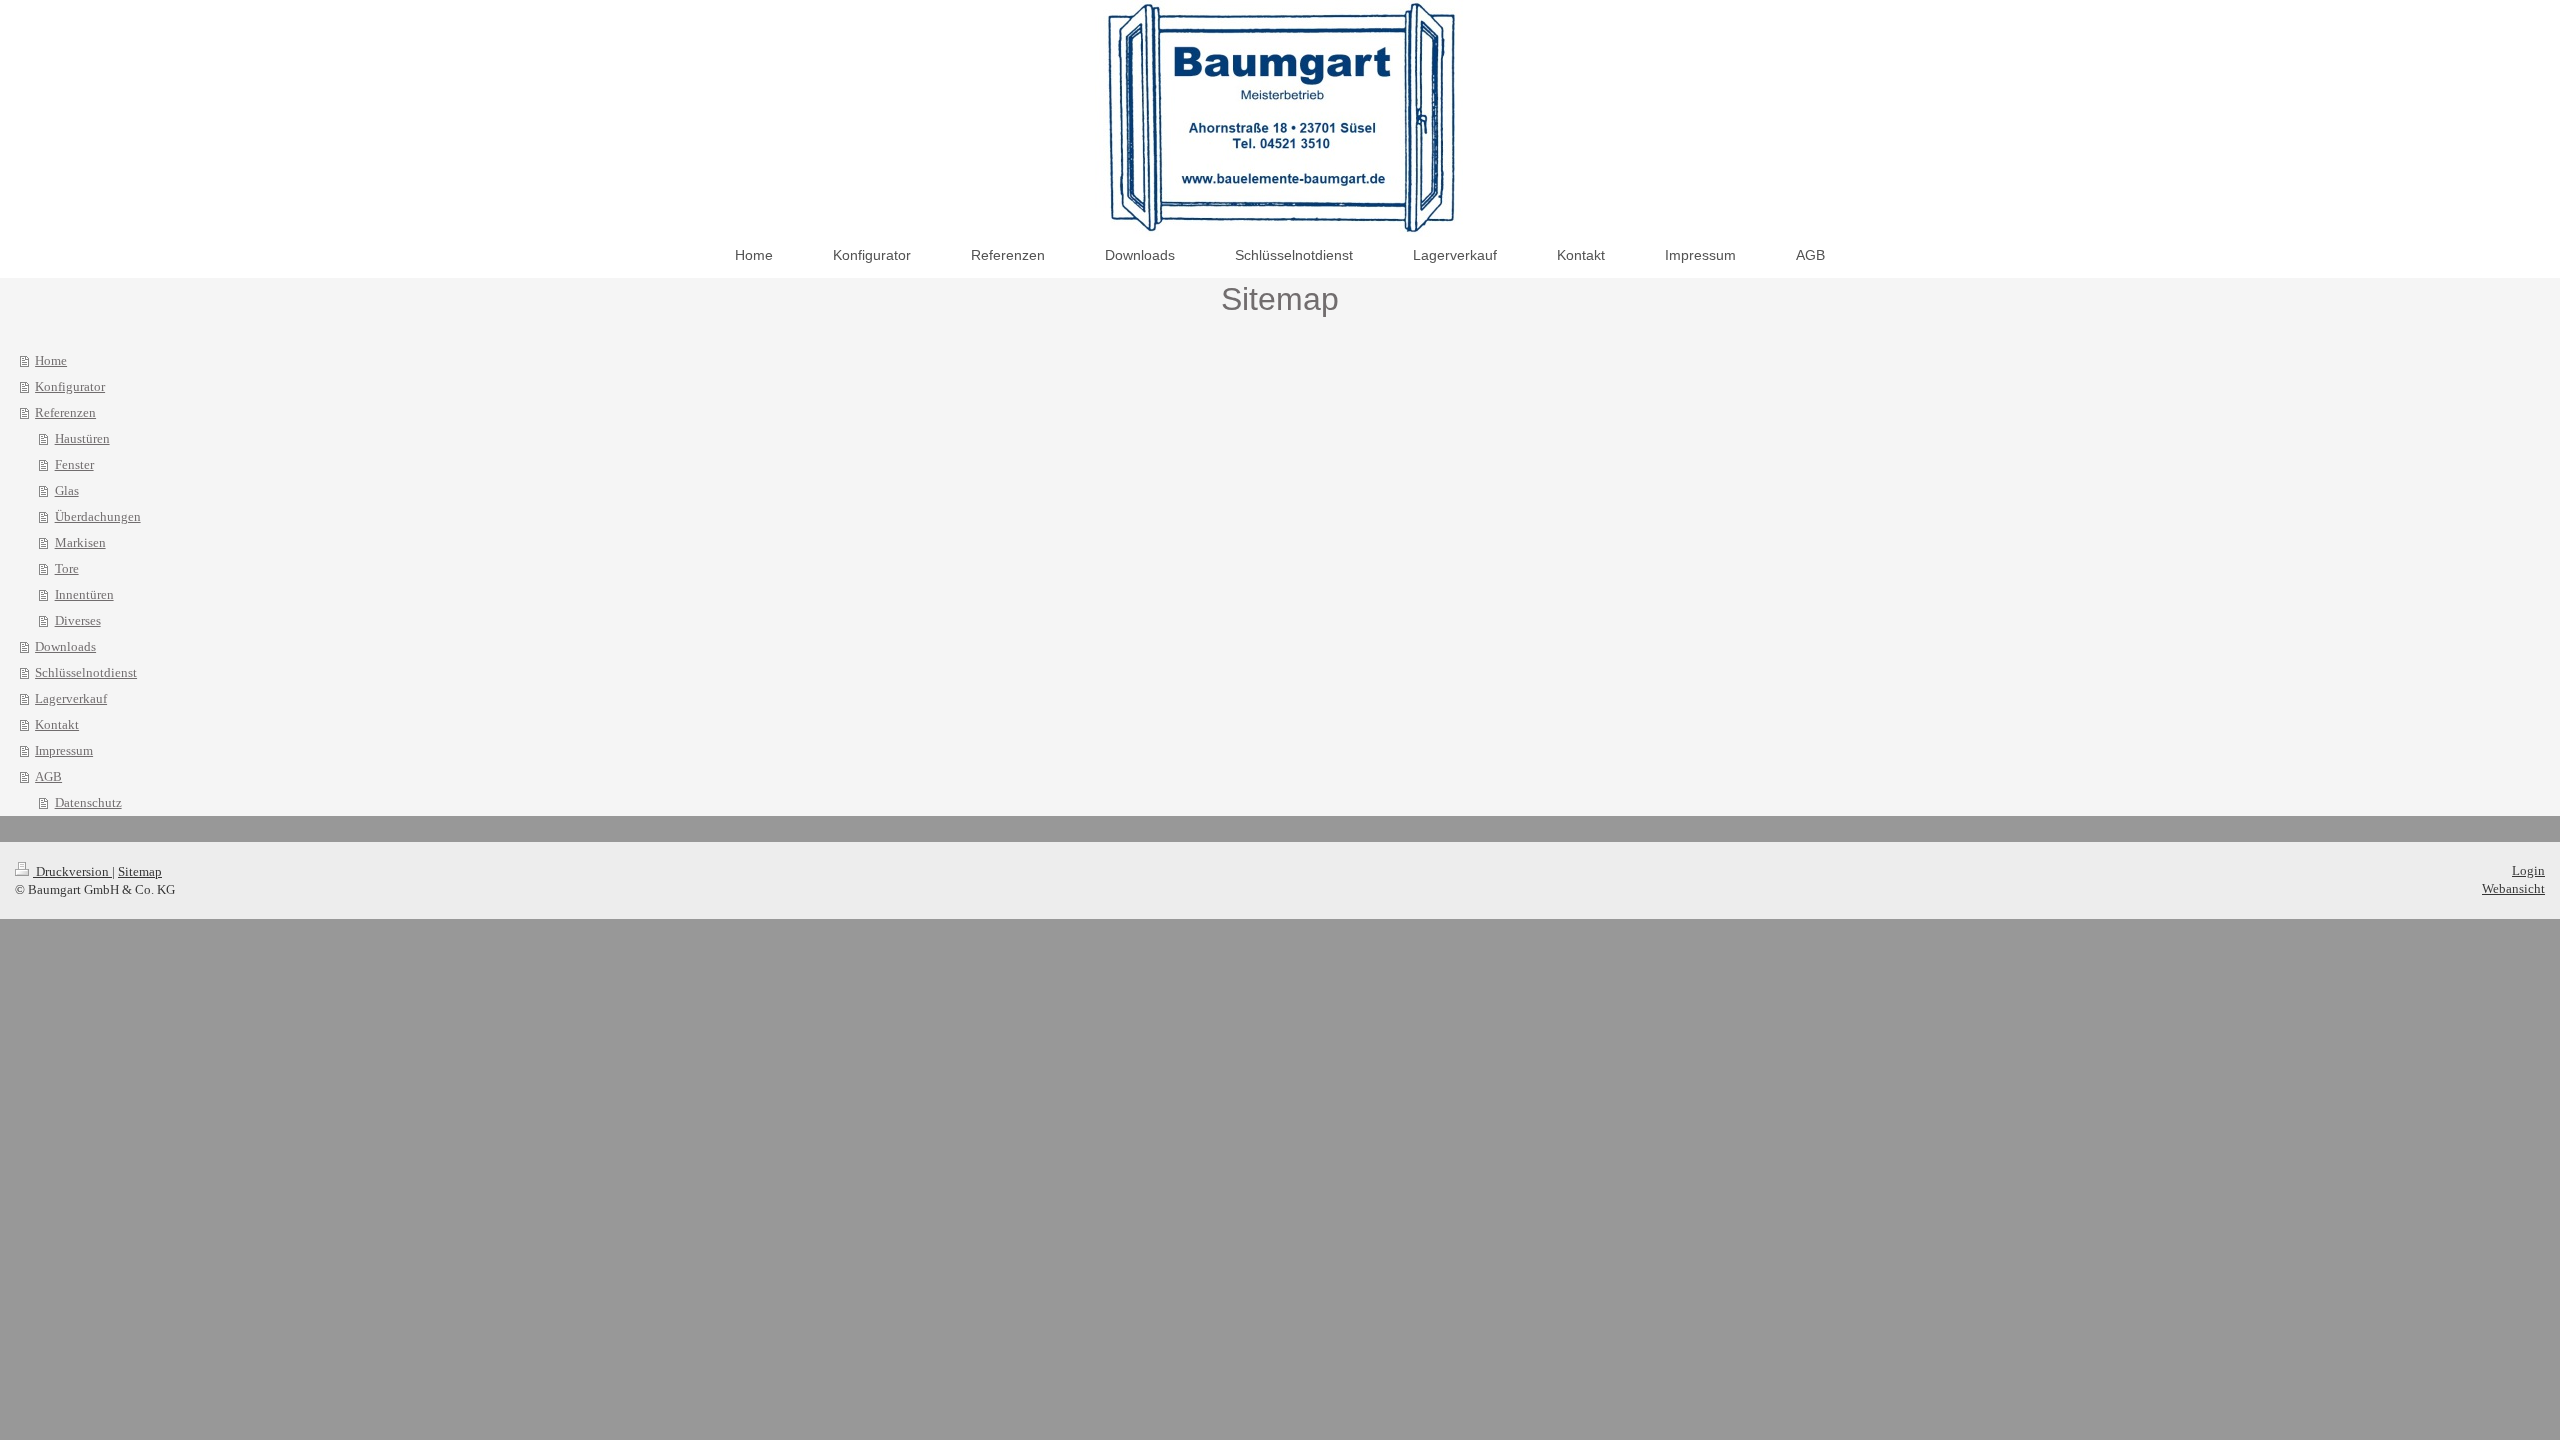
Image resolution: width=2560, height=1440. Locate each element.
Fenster (74, 464)
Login (2528, 870)
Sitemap (140, 871)
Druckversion (72, 871)
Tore (67, 568)
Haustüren (82, 438)
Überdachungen (98, 516)
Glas (67, 490)
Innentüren (84, 594)
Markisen (80, 542)
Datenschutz (88, 802)
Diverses (78, 620)
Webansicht (2513, 888)
